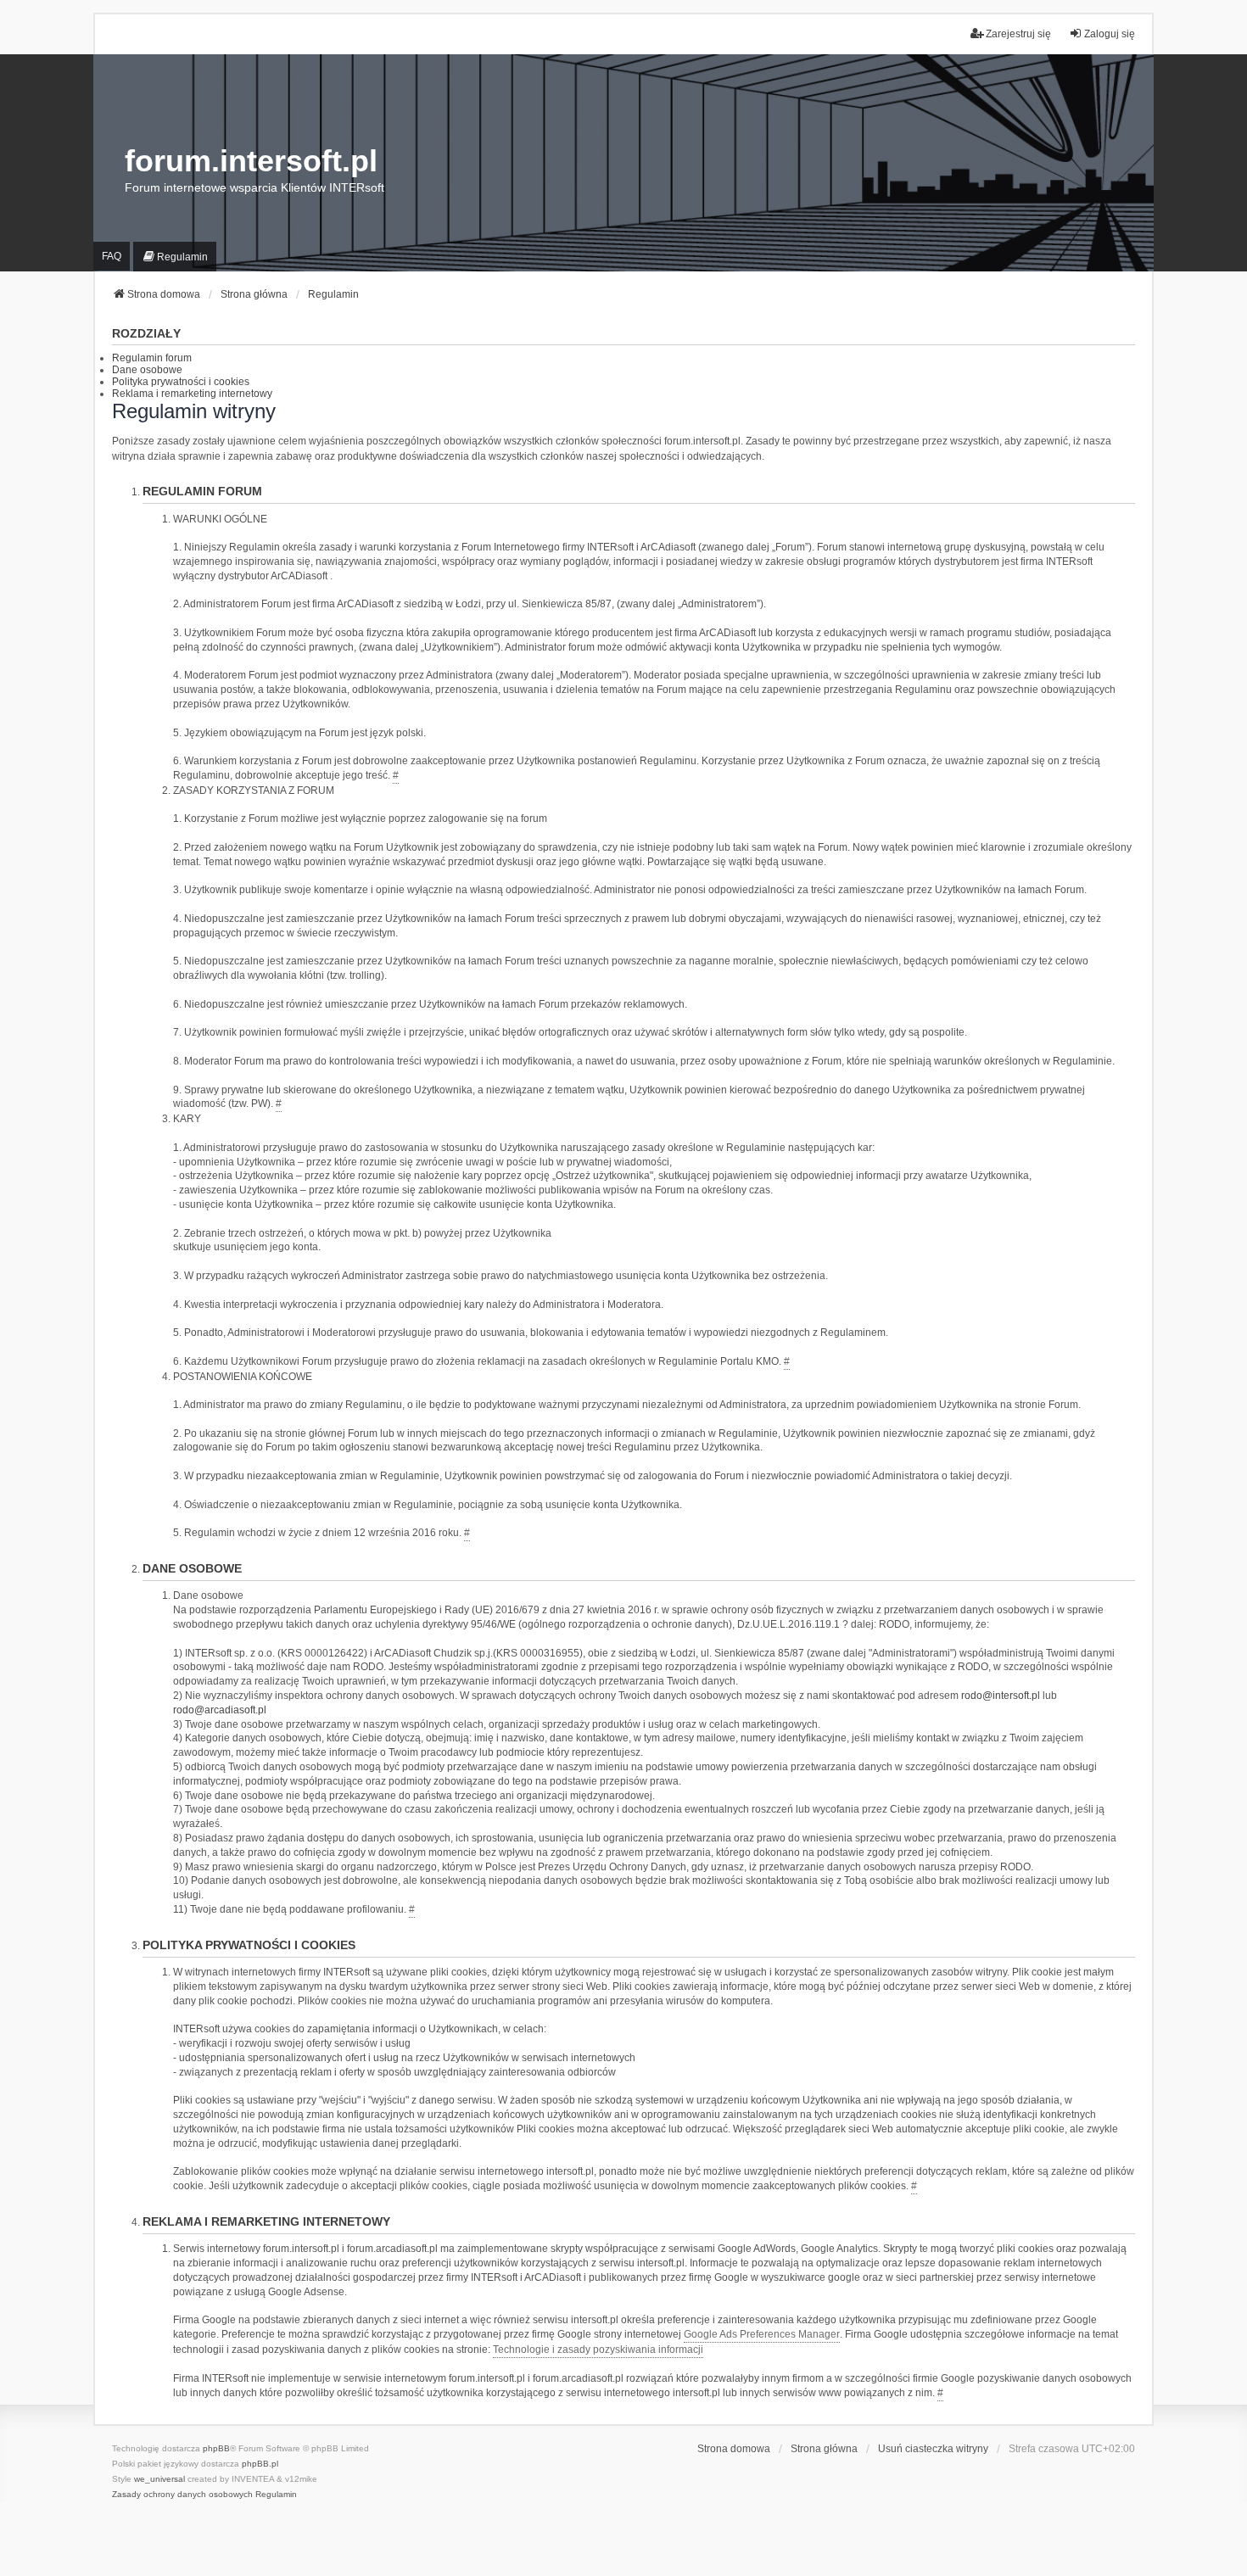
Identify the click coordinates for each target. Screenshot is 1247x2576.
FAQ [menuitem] (112, 256)
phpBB (216, 2448)
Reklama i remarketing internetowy (192, 394)
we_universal (159, 2479)
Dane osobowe (147, 370)
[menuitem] (175, 257)
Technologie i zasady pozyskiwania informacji (598, 2350)
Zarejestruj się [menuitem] (1018, 34)
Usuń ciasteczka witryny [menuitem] (933, 2449)
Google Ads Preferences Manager (762, 2334)
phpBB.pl (260, 2464)
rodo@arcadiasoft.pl (220, 1710)
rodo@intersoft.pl (1001, 1696)
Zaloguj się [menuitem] (1110, 34)
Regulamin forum (152, 358)
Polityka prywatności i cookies (181, 382)
